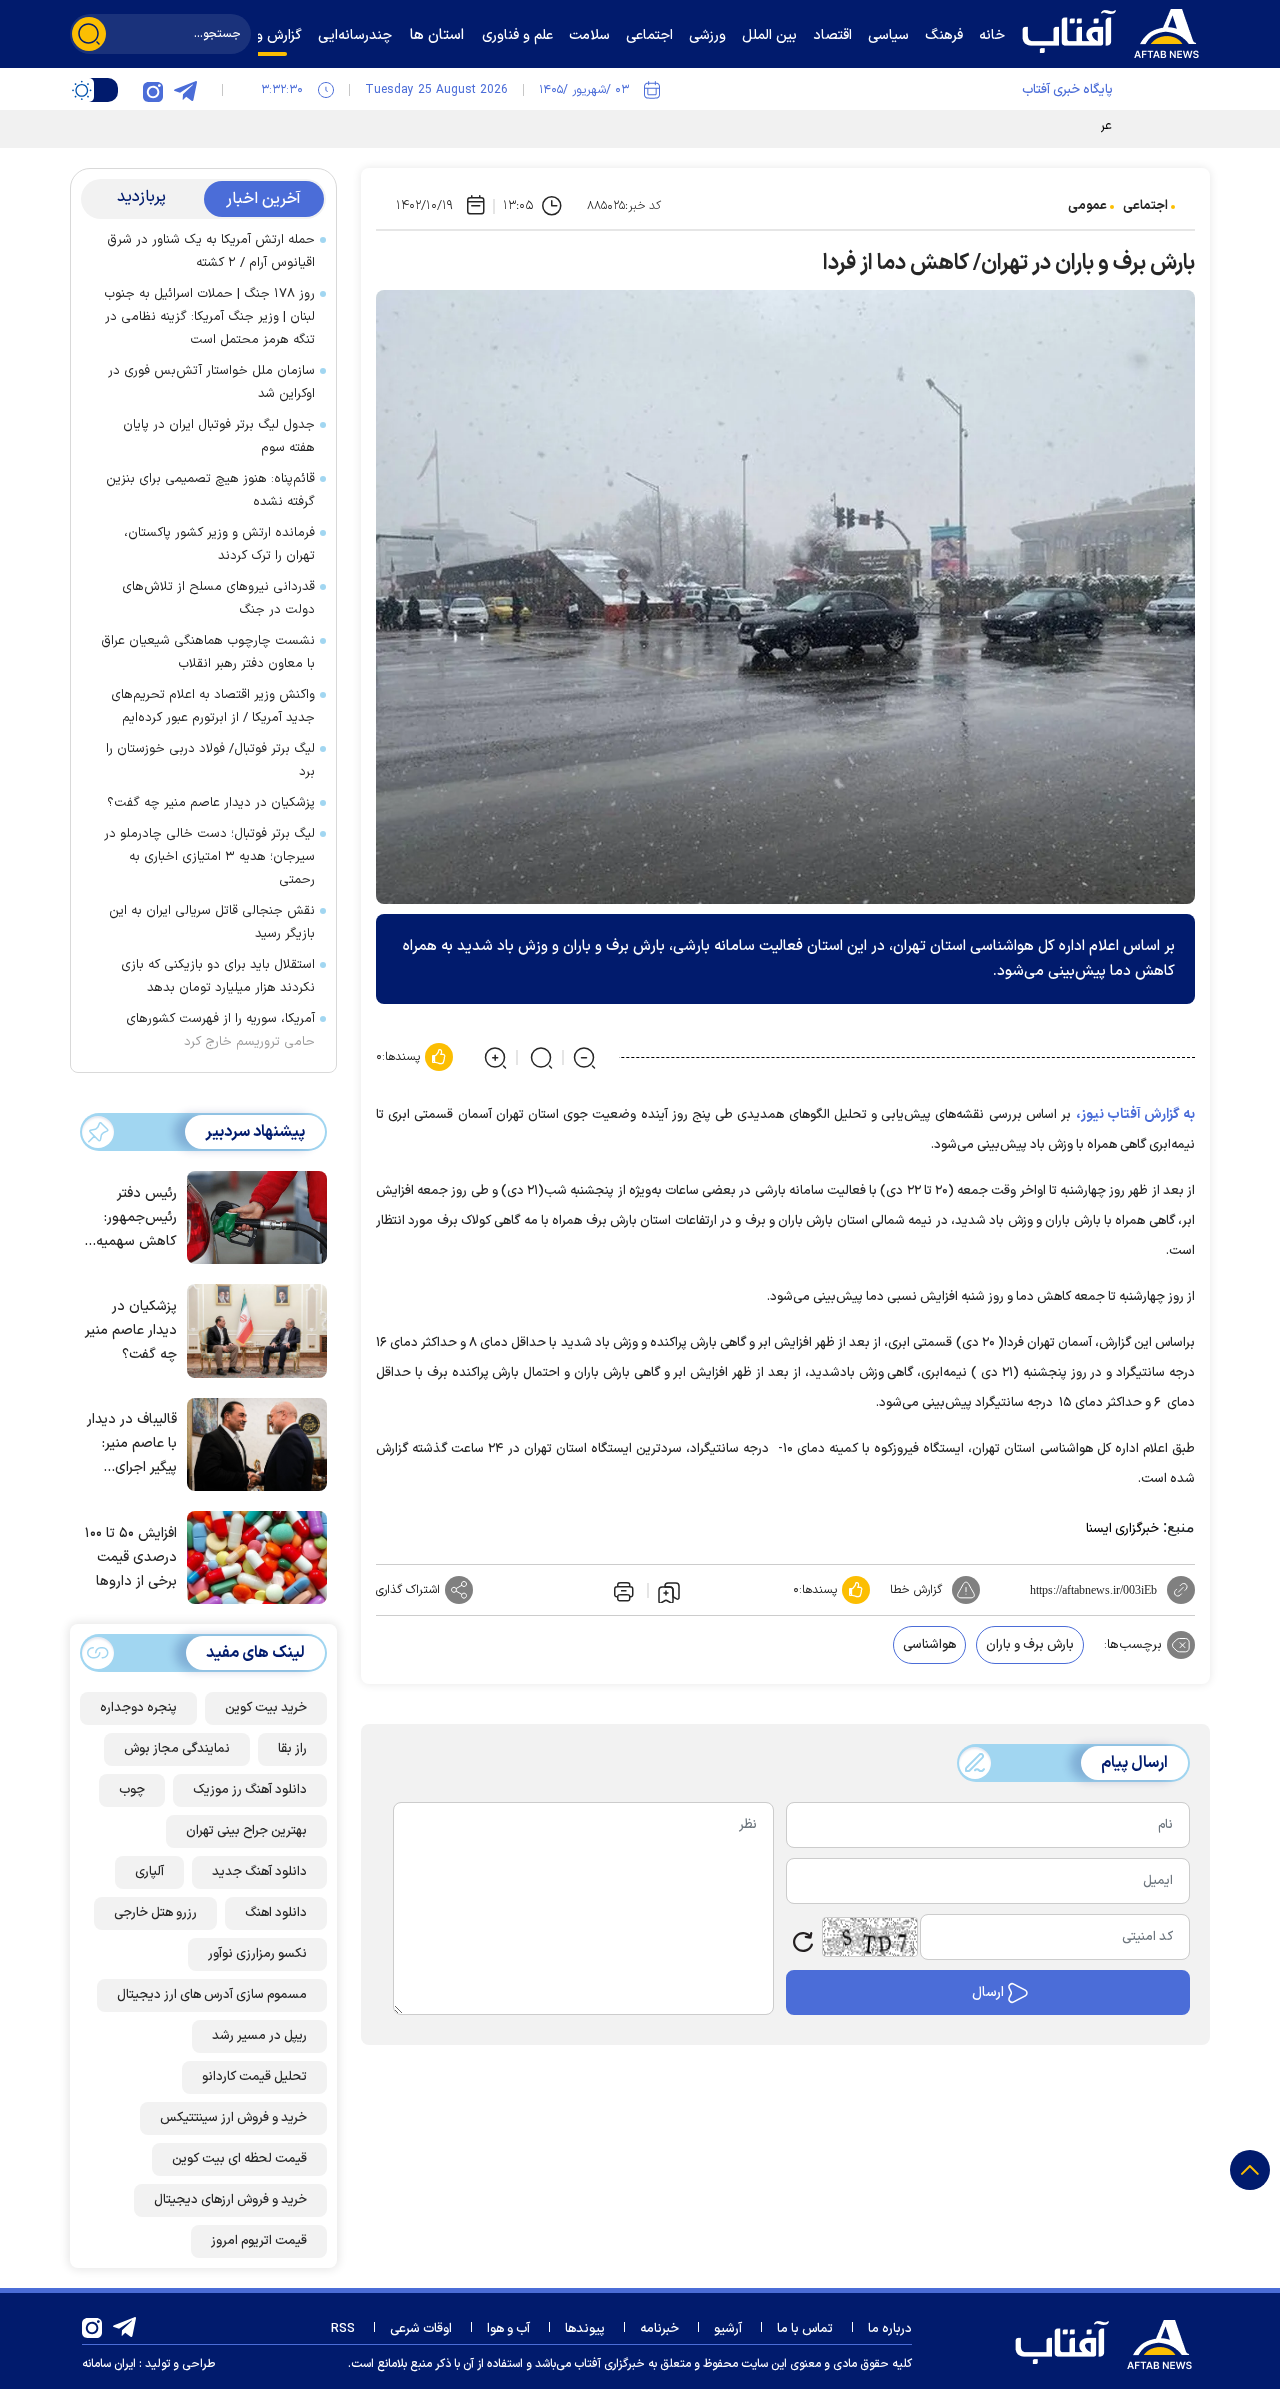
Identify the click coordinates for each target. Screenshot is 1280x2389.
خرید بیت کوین (266, 1708)
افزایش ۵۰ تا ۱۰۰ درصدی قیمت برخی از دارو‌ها (131, 1557)
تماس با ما (805, 2329)
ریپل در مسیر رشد (259, 2036)
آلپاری (149, 1872)
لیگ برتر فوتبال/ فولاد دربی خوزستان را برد (210, 760)
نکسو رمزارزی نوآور (257, 1954)
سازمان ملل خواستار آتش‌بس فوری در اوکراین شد (211, 382)
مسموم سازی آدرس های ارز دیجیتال (212, 1995)
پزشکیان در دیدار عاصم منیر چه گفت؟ (211, 803)
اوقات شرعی (421, 2329)
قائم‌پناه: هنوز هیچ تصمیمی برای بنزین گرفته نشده (210, 490)
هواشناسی (929, 1645)
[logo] (1115, 31)
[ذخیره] (669, 1591)
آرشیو (728, 2329)
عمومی (1087, 206)
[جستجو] (89, 34)
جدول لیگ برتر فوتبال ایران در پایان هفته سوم (219, 436)
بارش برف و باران (1030, 1645)
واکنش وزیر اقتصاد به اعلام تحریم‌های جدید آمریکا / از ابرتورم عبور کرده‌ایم (213, 706)
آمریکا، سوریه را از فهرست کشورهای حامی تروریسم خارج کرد (220, 1030)
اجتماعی (1145, 206)
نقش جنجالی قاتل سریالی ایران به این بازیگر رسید (212, 922)
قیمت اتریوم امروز (259, 2241)
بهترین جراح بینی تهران (246, 1831)
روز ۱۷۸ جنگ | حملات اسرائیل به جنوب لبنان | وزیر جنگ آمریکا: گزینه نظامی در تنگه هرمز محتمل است (209, 317)
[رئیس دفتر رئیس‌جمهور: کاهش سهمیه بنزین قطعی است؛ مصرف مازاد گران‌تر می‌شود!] (252, 1216)
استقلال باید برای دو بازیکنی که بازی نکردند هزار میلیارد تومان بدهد (218, 976)
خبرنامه (659, 2329)
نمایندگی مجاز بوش (177, 1749)
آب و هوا (508, 2329)
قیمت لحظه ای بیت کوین (239, 2159)
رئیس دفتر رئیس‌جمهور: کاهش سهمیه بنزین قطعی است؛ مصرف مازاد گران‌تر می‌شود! (136, 1218)
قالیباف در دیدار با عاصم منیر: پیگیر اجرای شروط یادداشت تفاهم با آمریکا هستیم (132, 1444)
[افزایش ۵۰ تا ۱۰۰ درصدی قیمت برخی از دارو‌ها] (252, 1556)
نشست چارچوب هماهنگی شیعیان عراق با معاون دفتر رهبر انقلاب (208, 652)
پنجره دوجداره (138, 1708)
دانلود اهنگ (276, 1913)
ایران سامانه (109, 2364)
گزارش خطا (916, 1590)
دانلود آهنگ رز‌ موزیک (250, 1790)
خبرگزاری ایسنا (1122, 1529)
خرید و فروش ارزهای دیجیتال (230, 2200)
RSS (343, 2329)
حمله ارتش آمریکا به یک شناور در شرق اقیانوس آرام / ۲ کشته (211, 251)
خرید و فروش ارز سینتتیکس (233, 2118)
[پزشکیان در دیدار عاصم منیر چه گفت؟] (252, 1329)
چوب (132, 1790)
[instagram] (153, 90)
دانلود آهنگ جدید (259, 1872)
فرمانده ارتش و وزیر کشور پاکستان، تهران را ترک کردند (219, 544)
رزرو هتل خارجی (155, 1913)
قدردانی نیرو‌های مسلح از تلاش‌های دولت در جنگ (218, 598)
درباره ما (890, 2329)
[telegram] (185, 90)
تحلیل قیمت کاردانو (254, 2077)
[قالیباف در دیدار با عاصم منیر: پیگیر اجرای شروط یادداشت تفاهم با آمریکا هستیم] (252, 1443)
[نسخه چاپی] (622, 1590)
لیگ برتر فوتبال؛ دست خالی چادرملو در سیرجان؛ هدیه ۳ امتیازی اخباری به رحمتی (209, 857)
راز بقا (292, 1749)
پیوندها (585, 2329)
